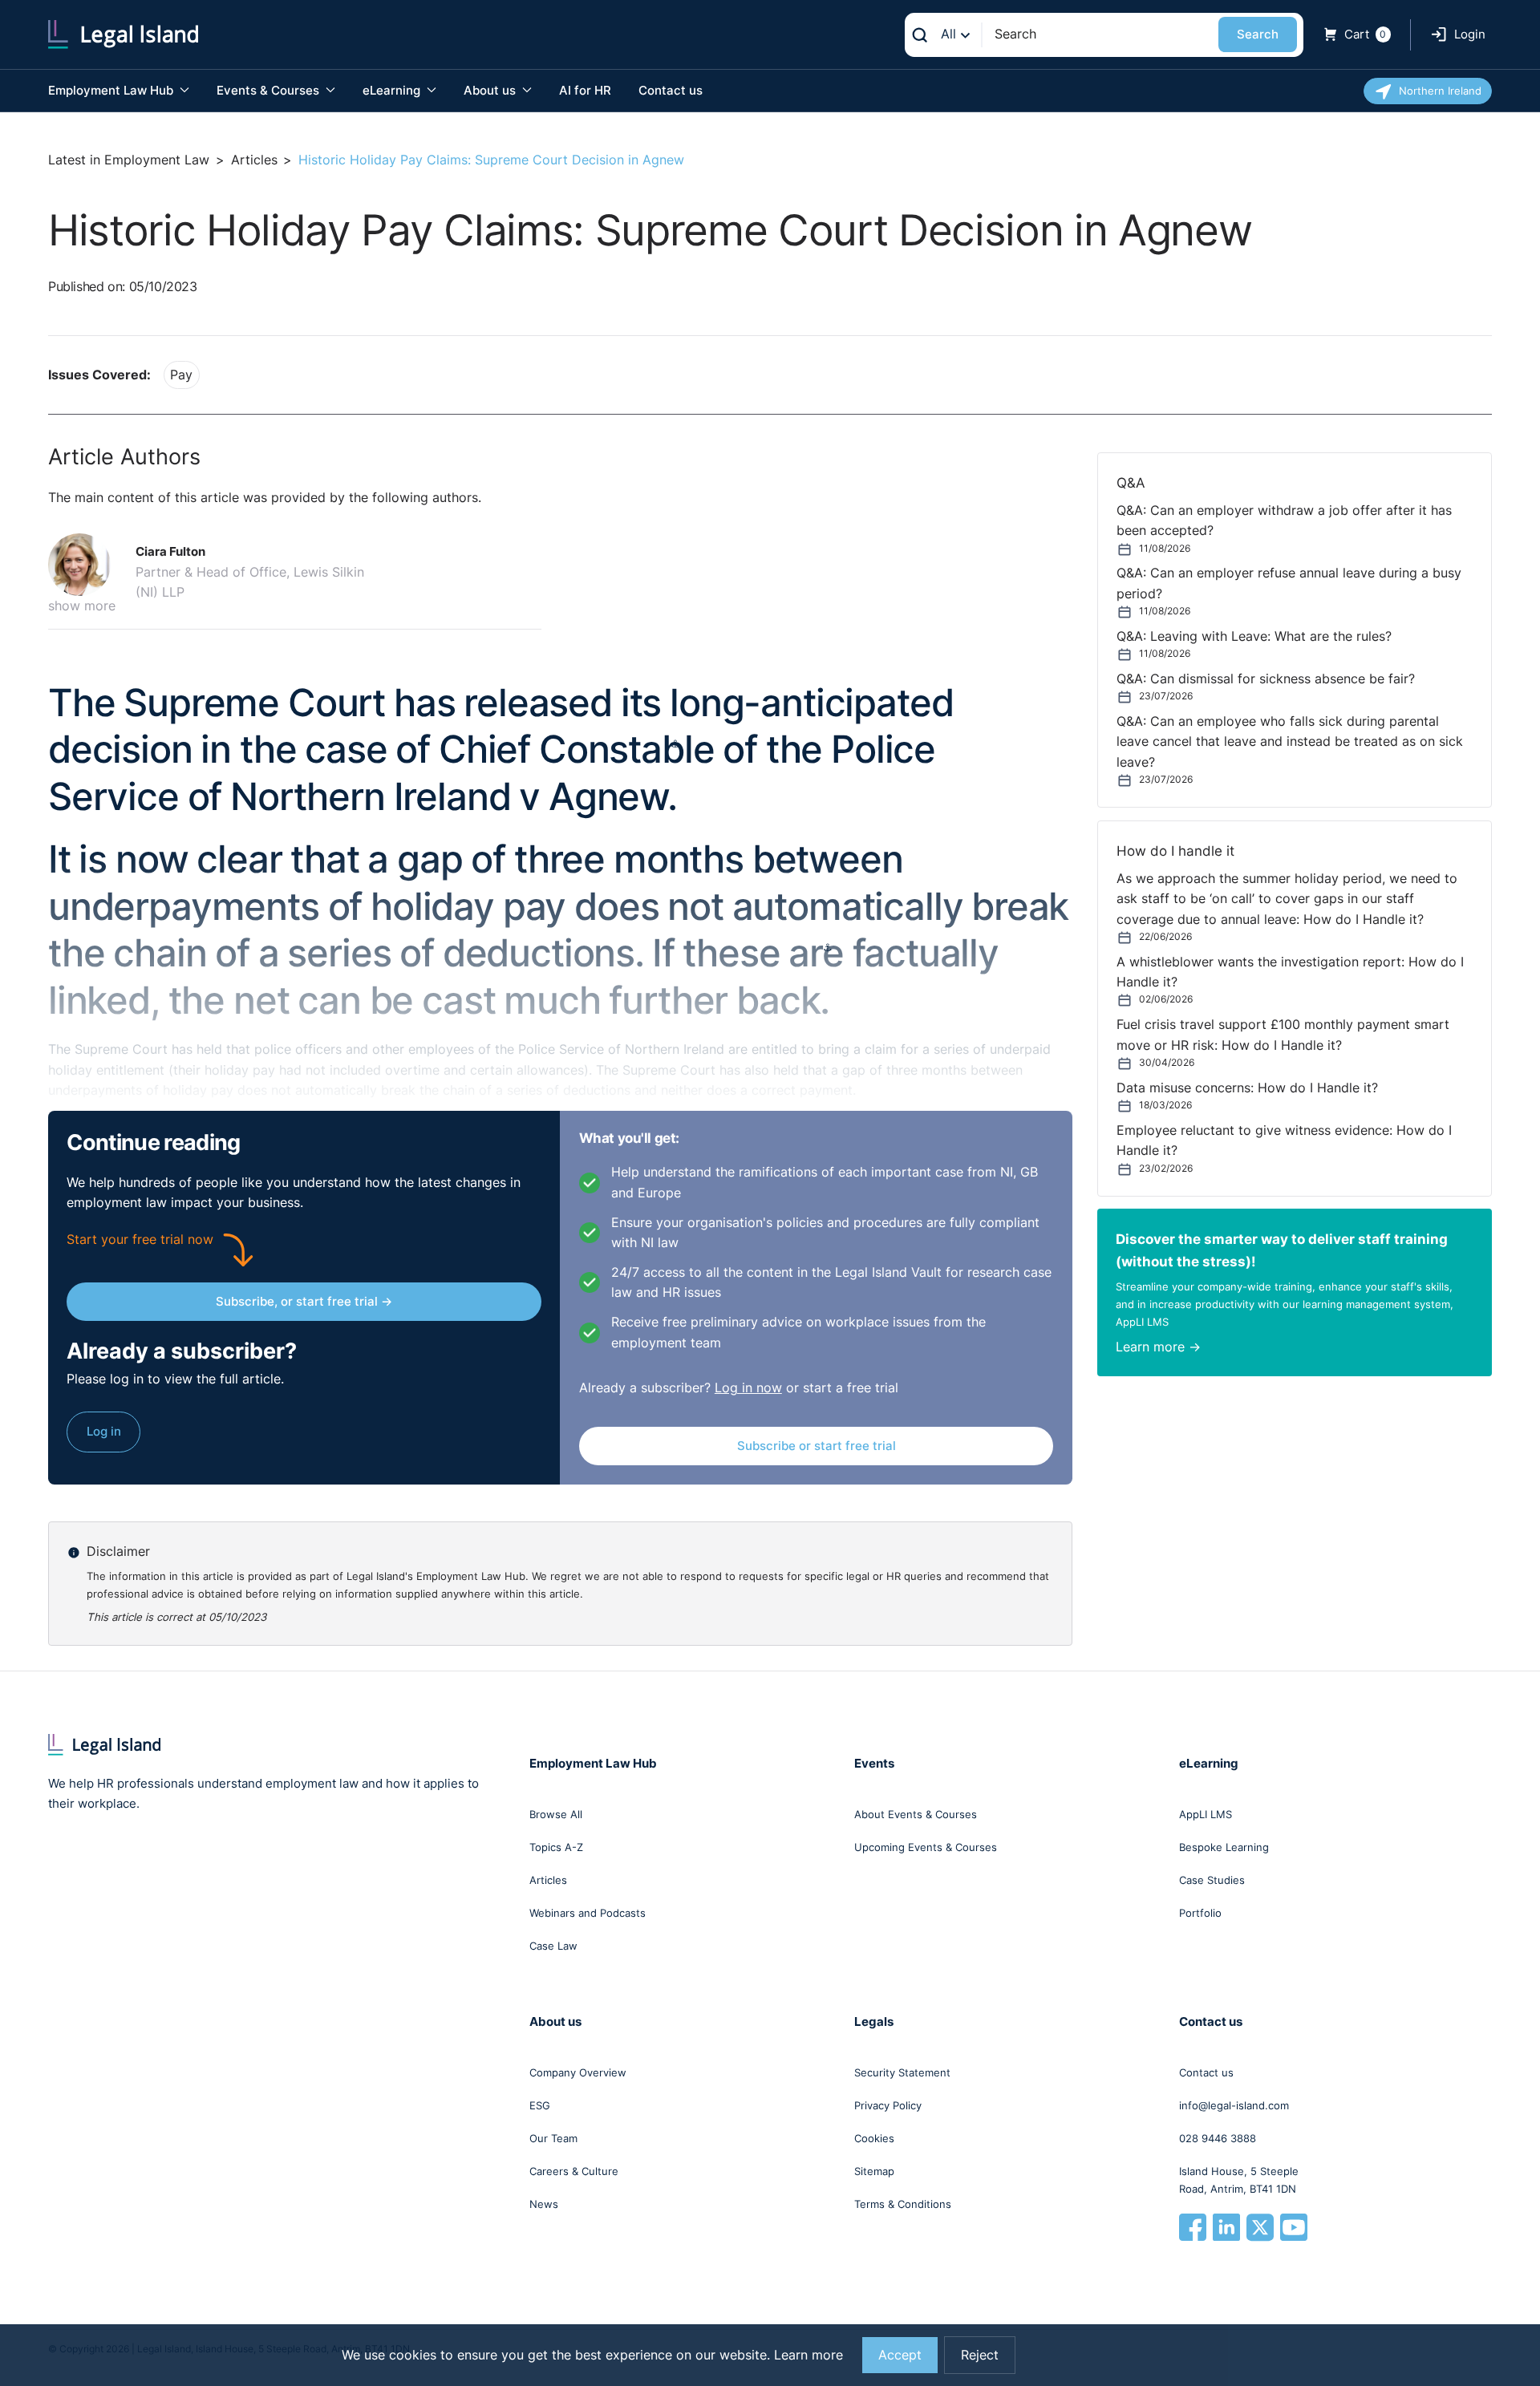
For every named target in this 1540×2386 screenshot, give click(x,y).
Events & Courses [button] (269, 90)
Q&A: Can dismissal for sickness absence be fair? (1266, 679)
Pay (181, 375)
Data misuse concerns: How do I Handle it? (1247, 1088)
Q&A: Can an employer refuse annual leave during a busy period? (1289, 583)
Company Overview (578, 2072)
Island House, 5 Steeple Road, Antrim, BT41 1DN (1239, 2180)
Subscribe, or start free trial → (304, 1301)
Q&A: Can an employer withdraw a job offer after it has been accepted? (1284, 521)
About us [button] (491, 90)
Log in (104, 1431)
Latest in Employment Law (129, 160)
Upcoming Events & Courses (926, 1847)
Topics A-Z (556, 1847)
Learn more (808, 2355)
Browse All (556, 1814)
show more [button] (82, 606)
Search (1258, 34)
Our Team (553, 2138)
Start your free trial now (140, 1240)
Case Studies (1212, 1880)
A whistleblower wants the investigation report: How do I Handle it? (1290, 972)
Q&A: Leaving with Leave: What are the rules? (1254, 636)
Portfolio (1200, 1913)
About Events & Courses (916, 1814)
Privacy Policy (888, 2105)
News (544, 2204)
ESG (540, 2105)
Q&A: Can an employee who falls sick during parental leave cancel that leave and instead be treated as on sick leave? (1290, 742)
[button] (86, 565)
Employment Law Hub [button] (112, 90)
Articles (254, 160)
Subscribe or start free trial (817, 1446)
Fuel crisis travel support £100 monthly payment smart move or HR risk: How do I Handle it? (1283, 1035)
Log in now (748, 1388)
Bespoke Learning (1224, 1847)
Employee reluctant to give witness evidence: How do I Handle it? (1284, 1140)
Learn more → (1158, 1347)
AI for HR (585, 90)
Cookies (874, 2138)
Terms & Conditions (903, 2204)
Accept (900, 2355)
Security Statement (902, 2072)
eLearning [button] (393, 90)
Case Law (553, 1946)
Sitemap (874, 2171)
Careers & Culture (574, 2171)
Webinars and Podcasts (588, 1913)
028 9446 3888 (1218, 2138)
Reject (980, 2355)
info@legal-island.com (1234, 2105)
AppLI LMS (1206, 1814)
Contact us (671, 90)
